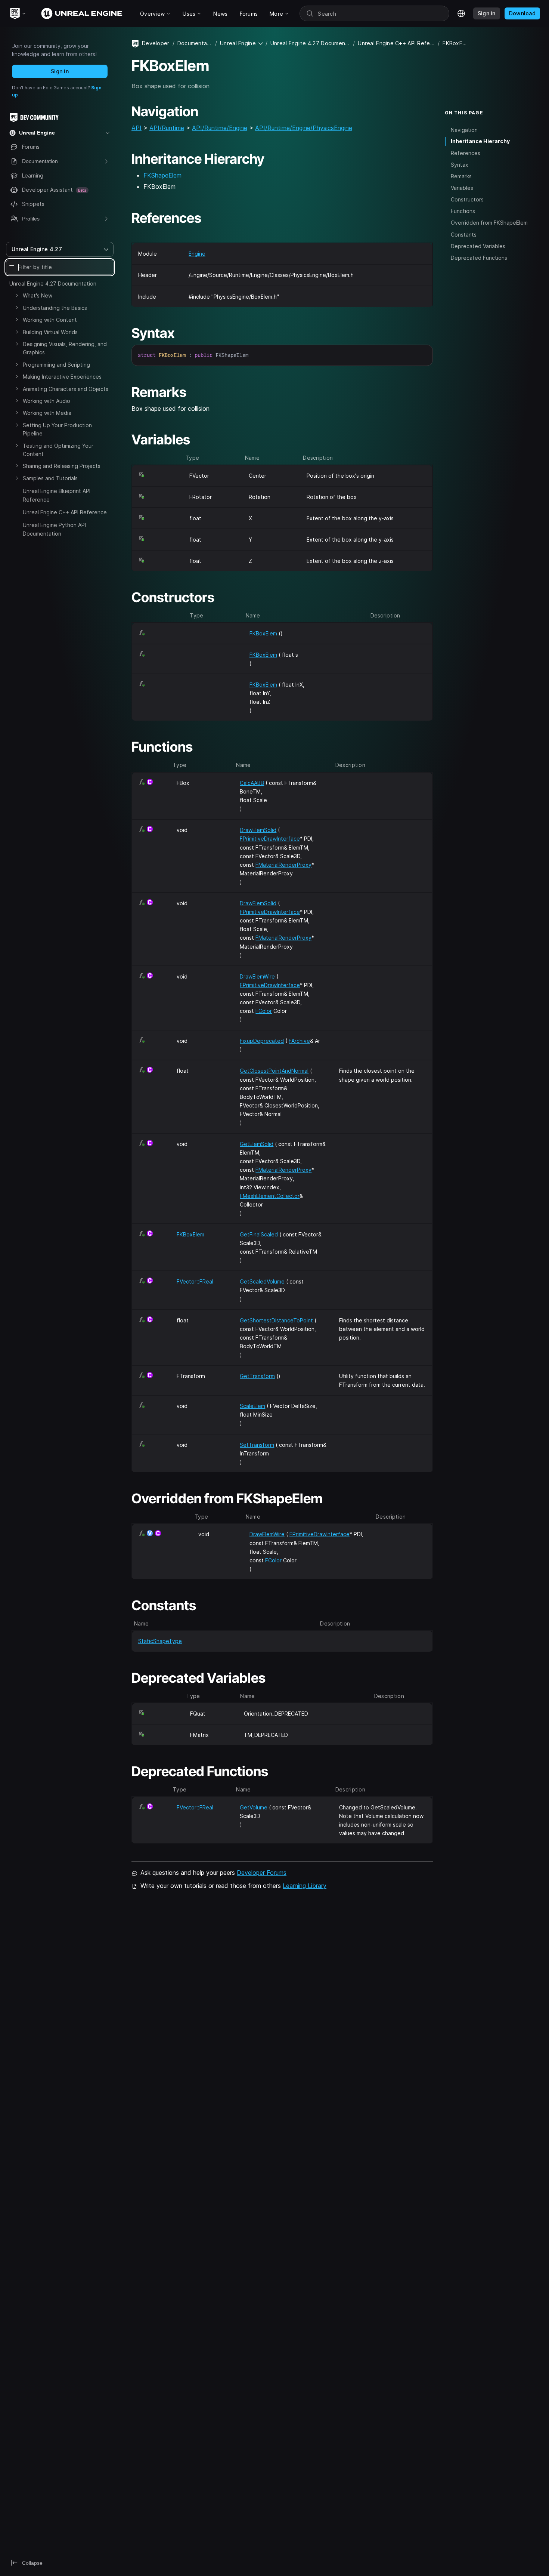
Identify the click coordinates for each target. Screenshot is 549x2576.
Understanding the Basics (55, 308)
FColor (264, 1011)
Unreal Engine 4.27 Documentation (53, 284)
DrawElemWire (257, 976)
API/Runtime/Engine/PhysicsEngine (304, 128)
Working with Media (47, 413)
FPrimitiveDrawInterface (270, 839)
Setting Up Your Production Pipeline (57, 429)
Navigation (464, 130)
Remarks (461, 176)
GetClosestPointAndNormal (274, 1071)
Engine (197, 254)
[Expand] (17, 295)
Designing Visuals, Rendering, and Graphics (65, 348)
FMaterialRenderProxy (283, 865)
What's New (38, 295)
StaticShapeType (160, 1641)
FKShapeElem (162, 175)
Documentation (195, 43)
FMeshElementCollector (270, 1196)
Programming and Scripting (56, 365)
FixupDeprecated (262, 1041)
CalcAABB (252, 783)
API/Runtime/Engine (220, 128)
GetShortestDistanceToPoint (276, 1320)
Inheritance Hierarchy (480, 141)
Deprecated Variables (478, 246)
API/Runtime (167, 128)
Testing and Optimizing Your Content (58, 450)
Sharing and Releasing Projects (62, 466)
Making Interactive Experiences (62, 377)
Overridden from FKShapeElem (489, 223)
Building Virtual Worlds (50, 332)
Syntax (460, 165)
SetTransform (257, 1445)
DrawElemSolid (258, 830)
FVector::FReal (195, 1281)
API (137, 128)
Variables (462, 188)
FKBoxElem (263, 633)
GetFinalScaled (259, 1234)
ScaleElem (252, 1406)
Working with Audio (46, 401)
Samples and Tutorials (50, 478)
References (466, 153)
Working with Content (50, 320)
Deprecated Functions (479, 257)
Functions (463, 211)
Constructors (467, 199)
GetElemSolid (257, 1144)
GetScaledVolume (262, 1281)
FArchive (299, 1041)
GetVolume (254, 1807)
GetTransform (257, 1376)
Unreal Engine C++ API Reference (65, 512)
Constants (464, 234)
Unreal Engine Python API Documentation (54, 529)
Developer (156, 43)
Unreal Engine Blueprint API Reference (57, 495)
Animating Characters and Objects (66, 389)
